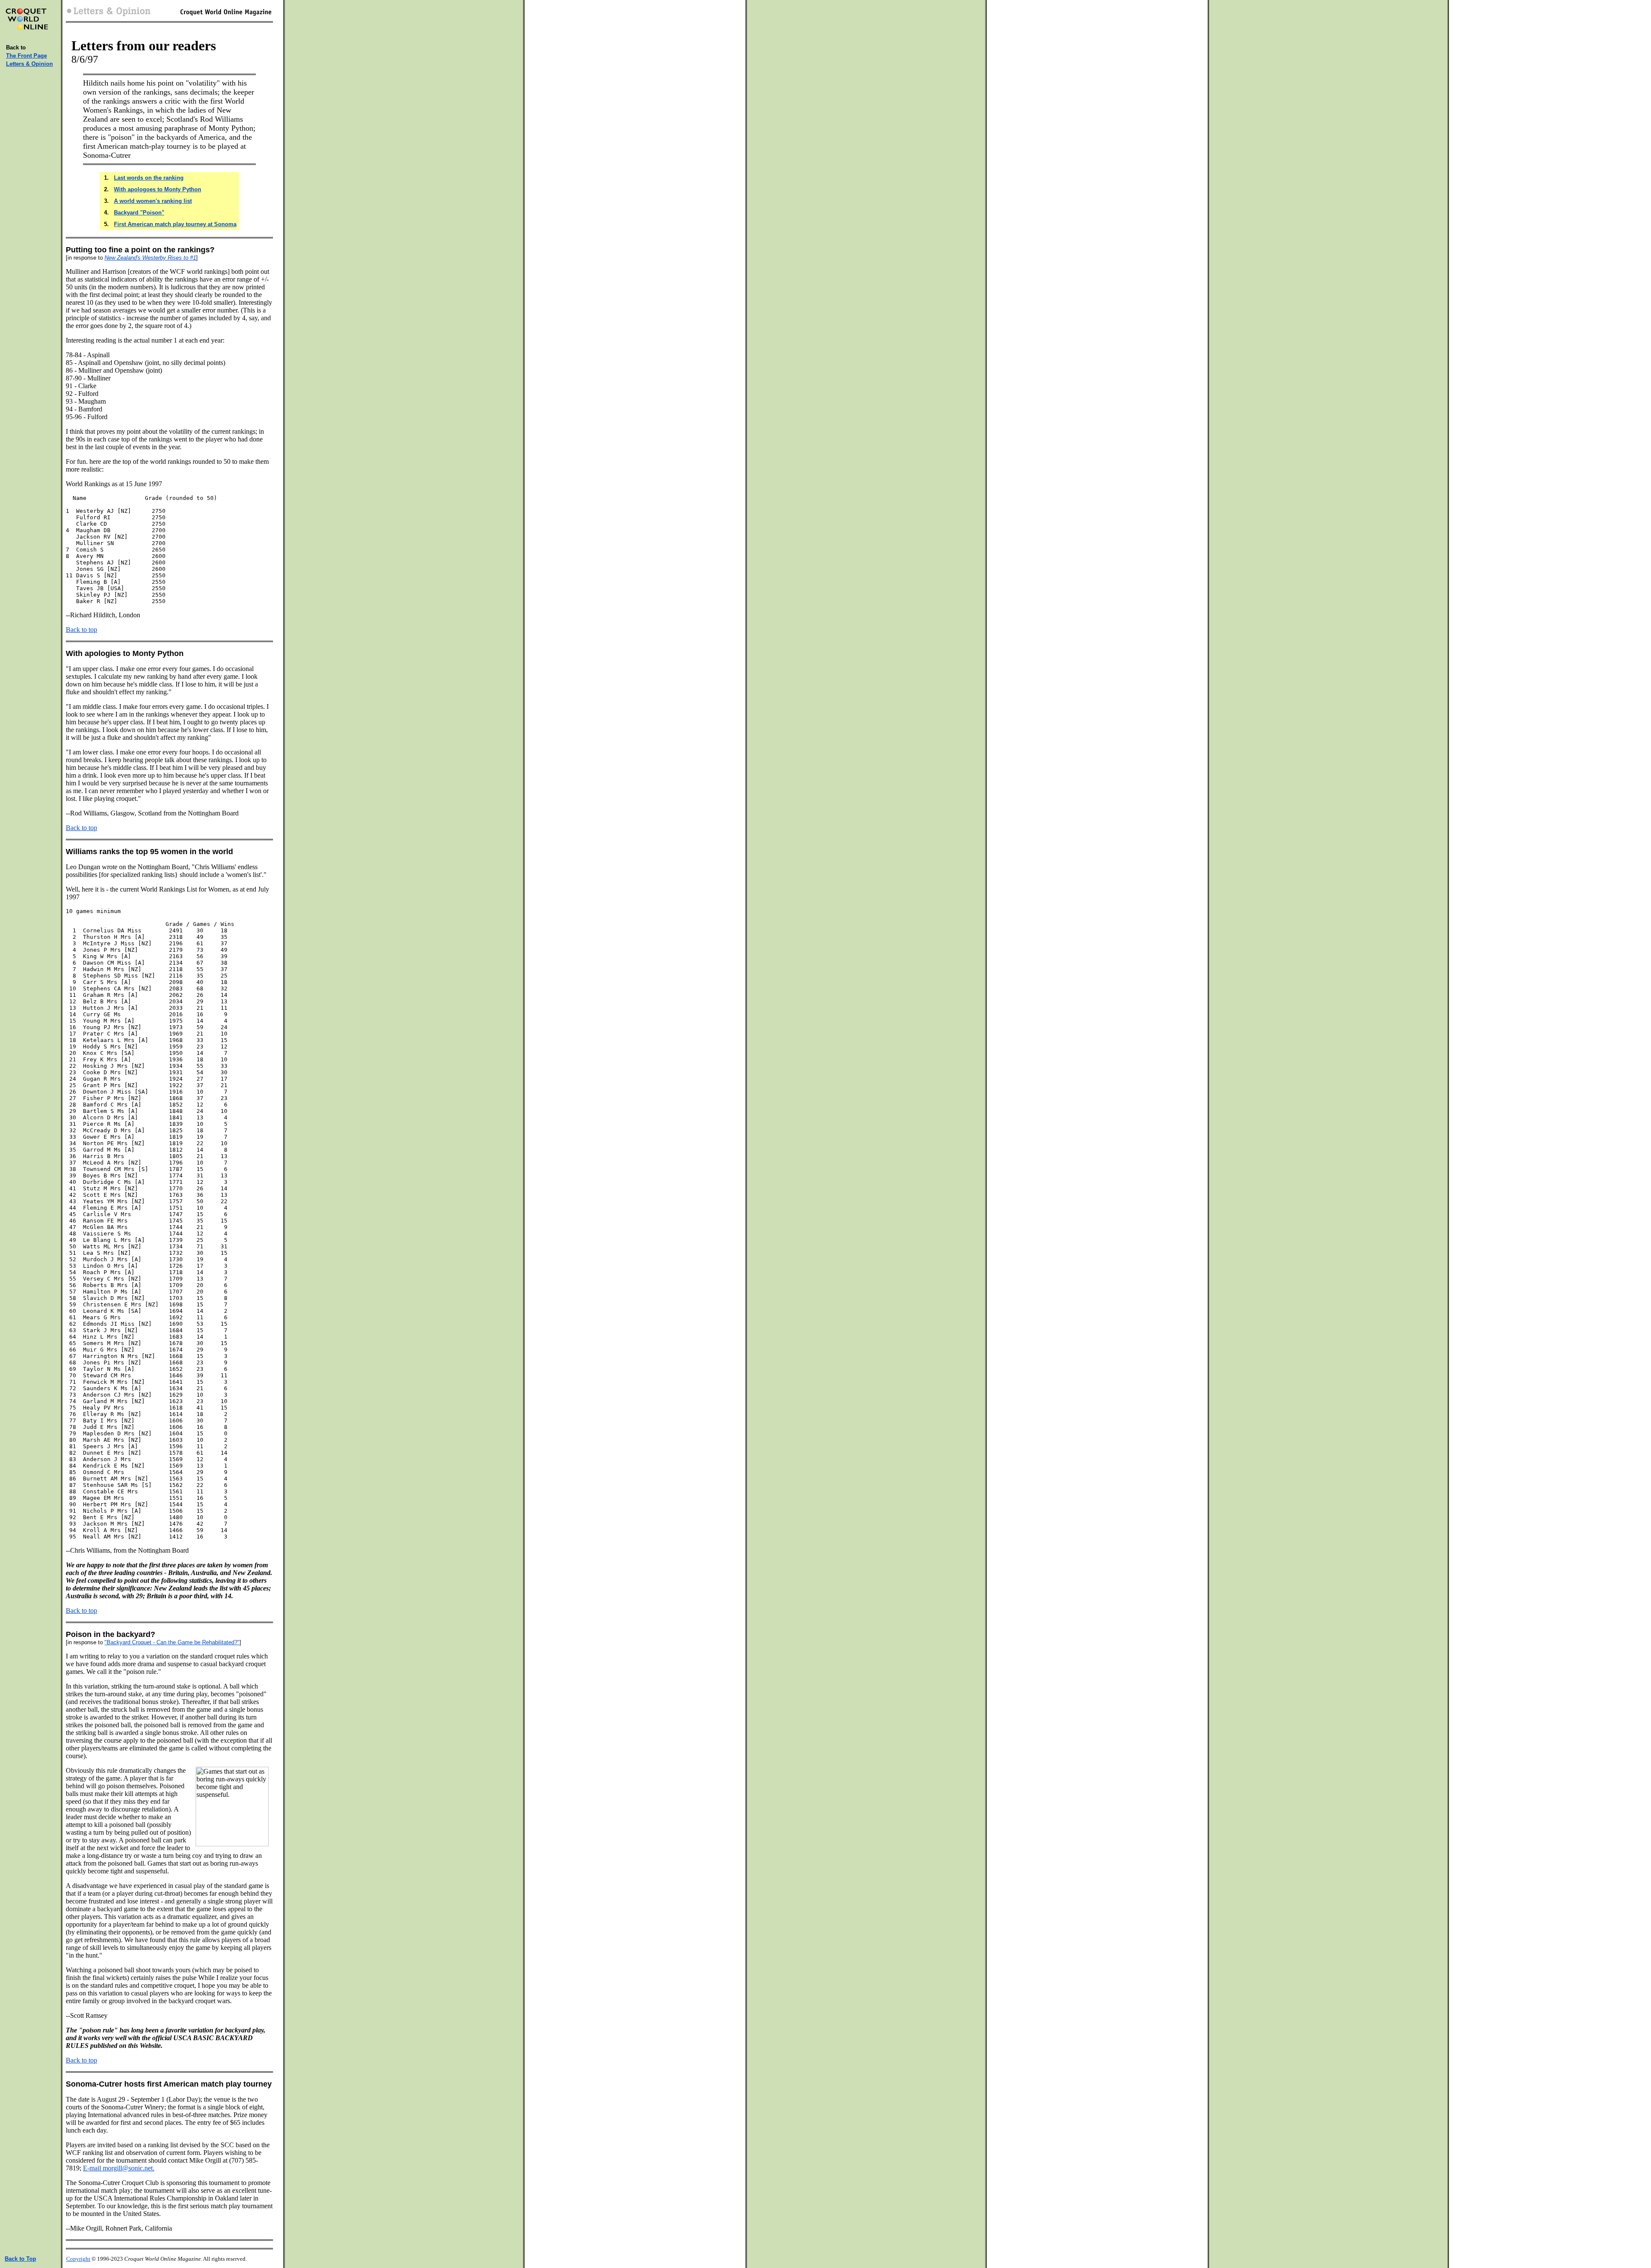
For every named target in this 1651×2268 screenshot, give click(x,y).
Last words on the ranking (149, 178)
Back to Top (20, 2259)
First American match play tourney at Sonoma (175, 224)
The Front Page (26, 56)
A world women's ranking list (153, 201)
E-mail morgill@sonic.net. (119, 2168)
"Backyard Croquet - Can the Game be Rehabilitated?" (172, 1642)
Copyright (78, 2259)
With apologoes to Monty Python (158, 189)
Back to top (81, 630)
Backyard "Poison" (139, 213)
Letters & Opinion (29, 64)
